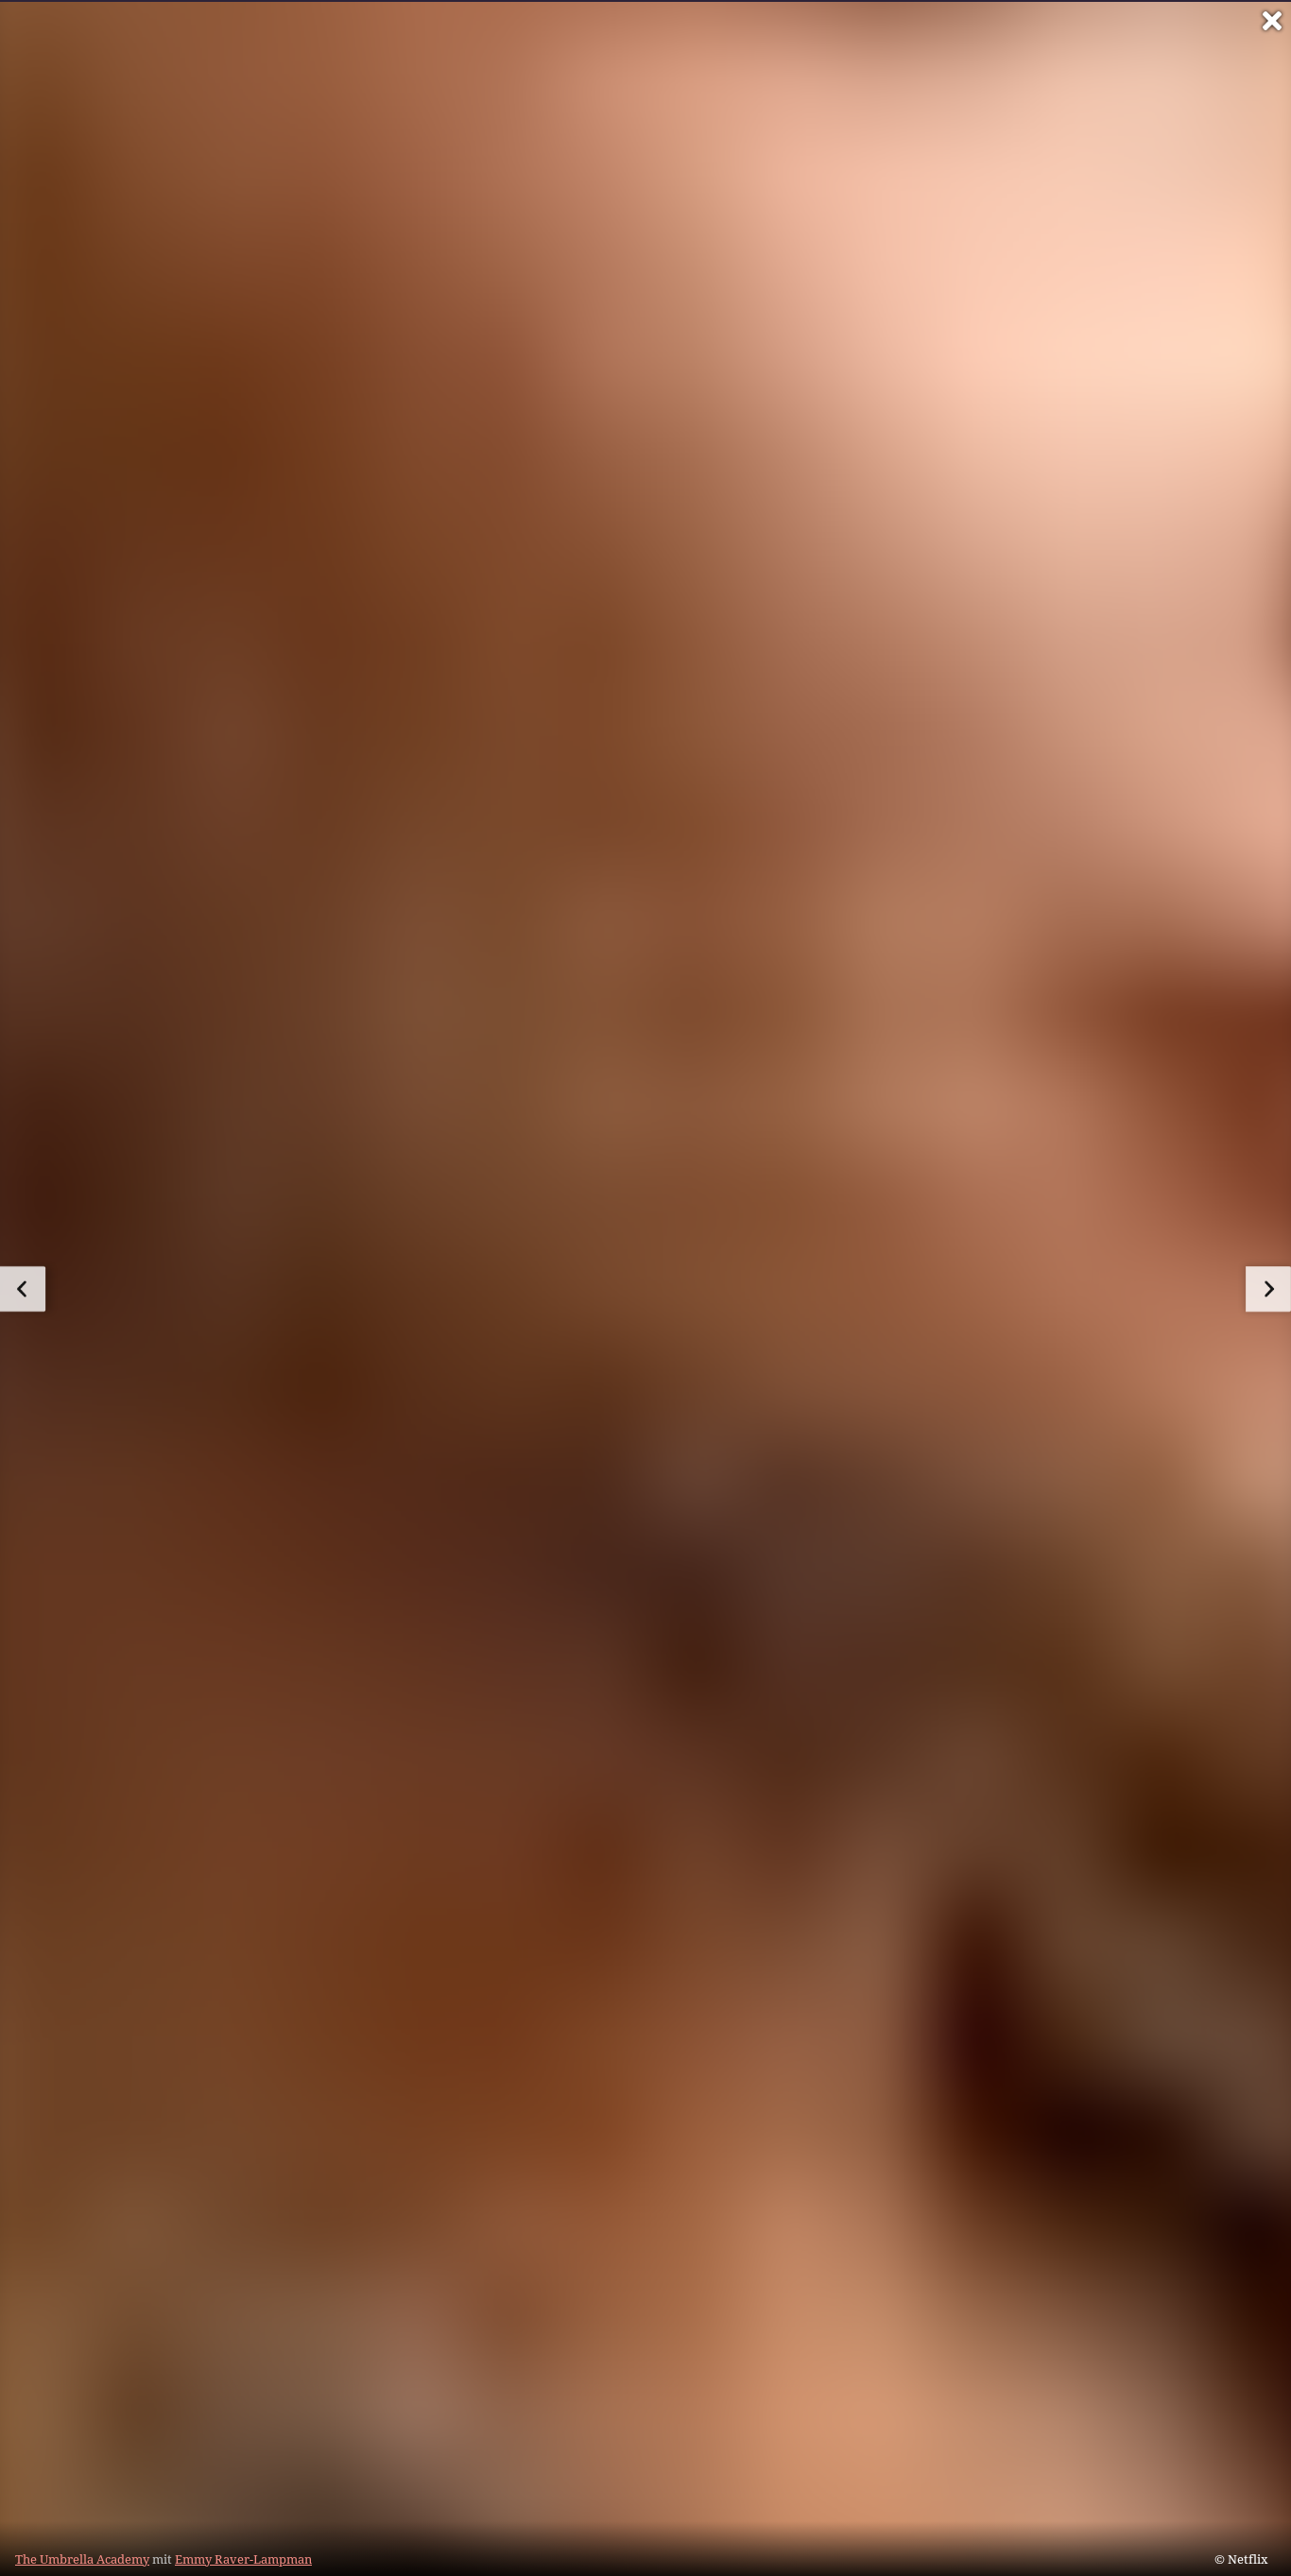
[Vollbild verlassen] (1272, 21)
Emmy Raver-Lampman (243, 2559)
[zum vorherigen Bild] (23, 1289)
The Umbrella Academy (82, 2559)
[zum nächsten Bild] (1268, 1289)
